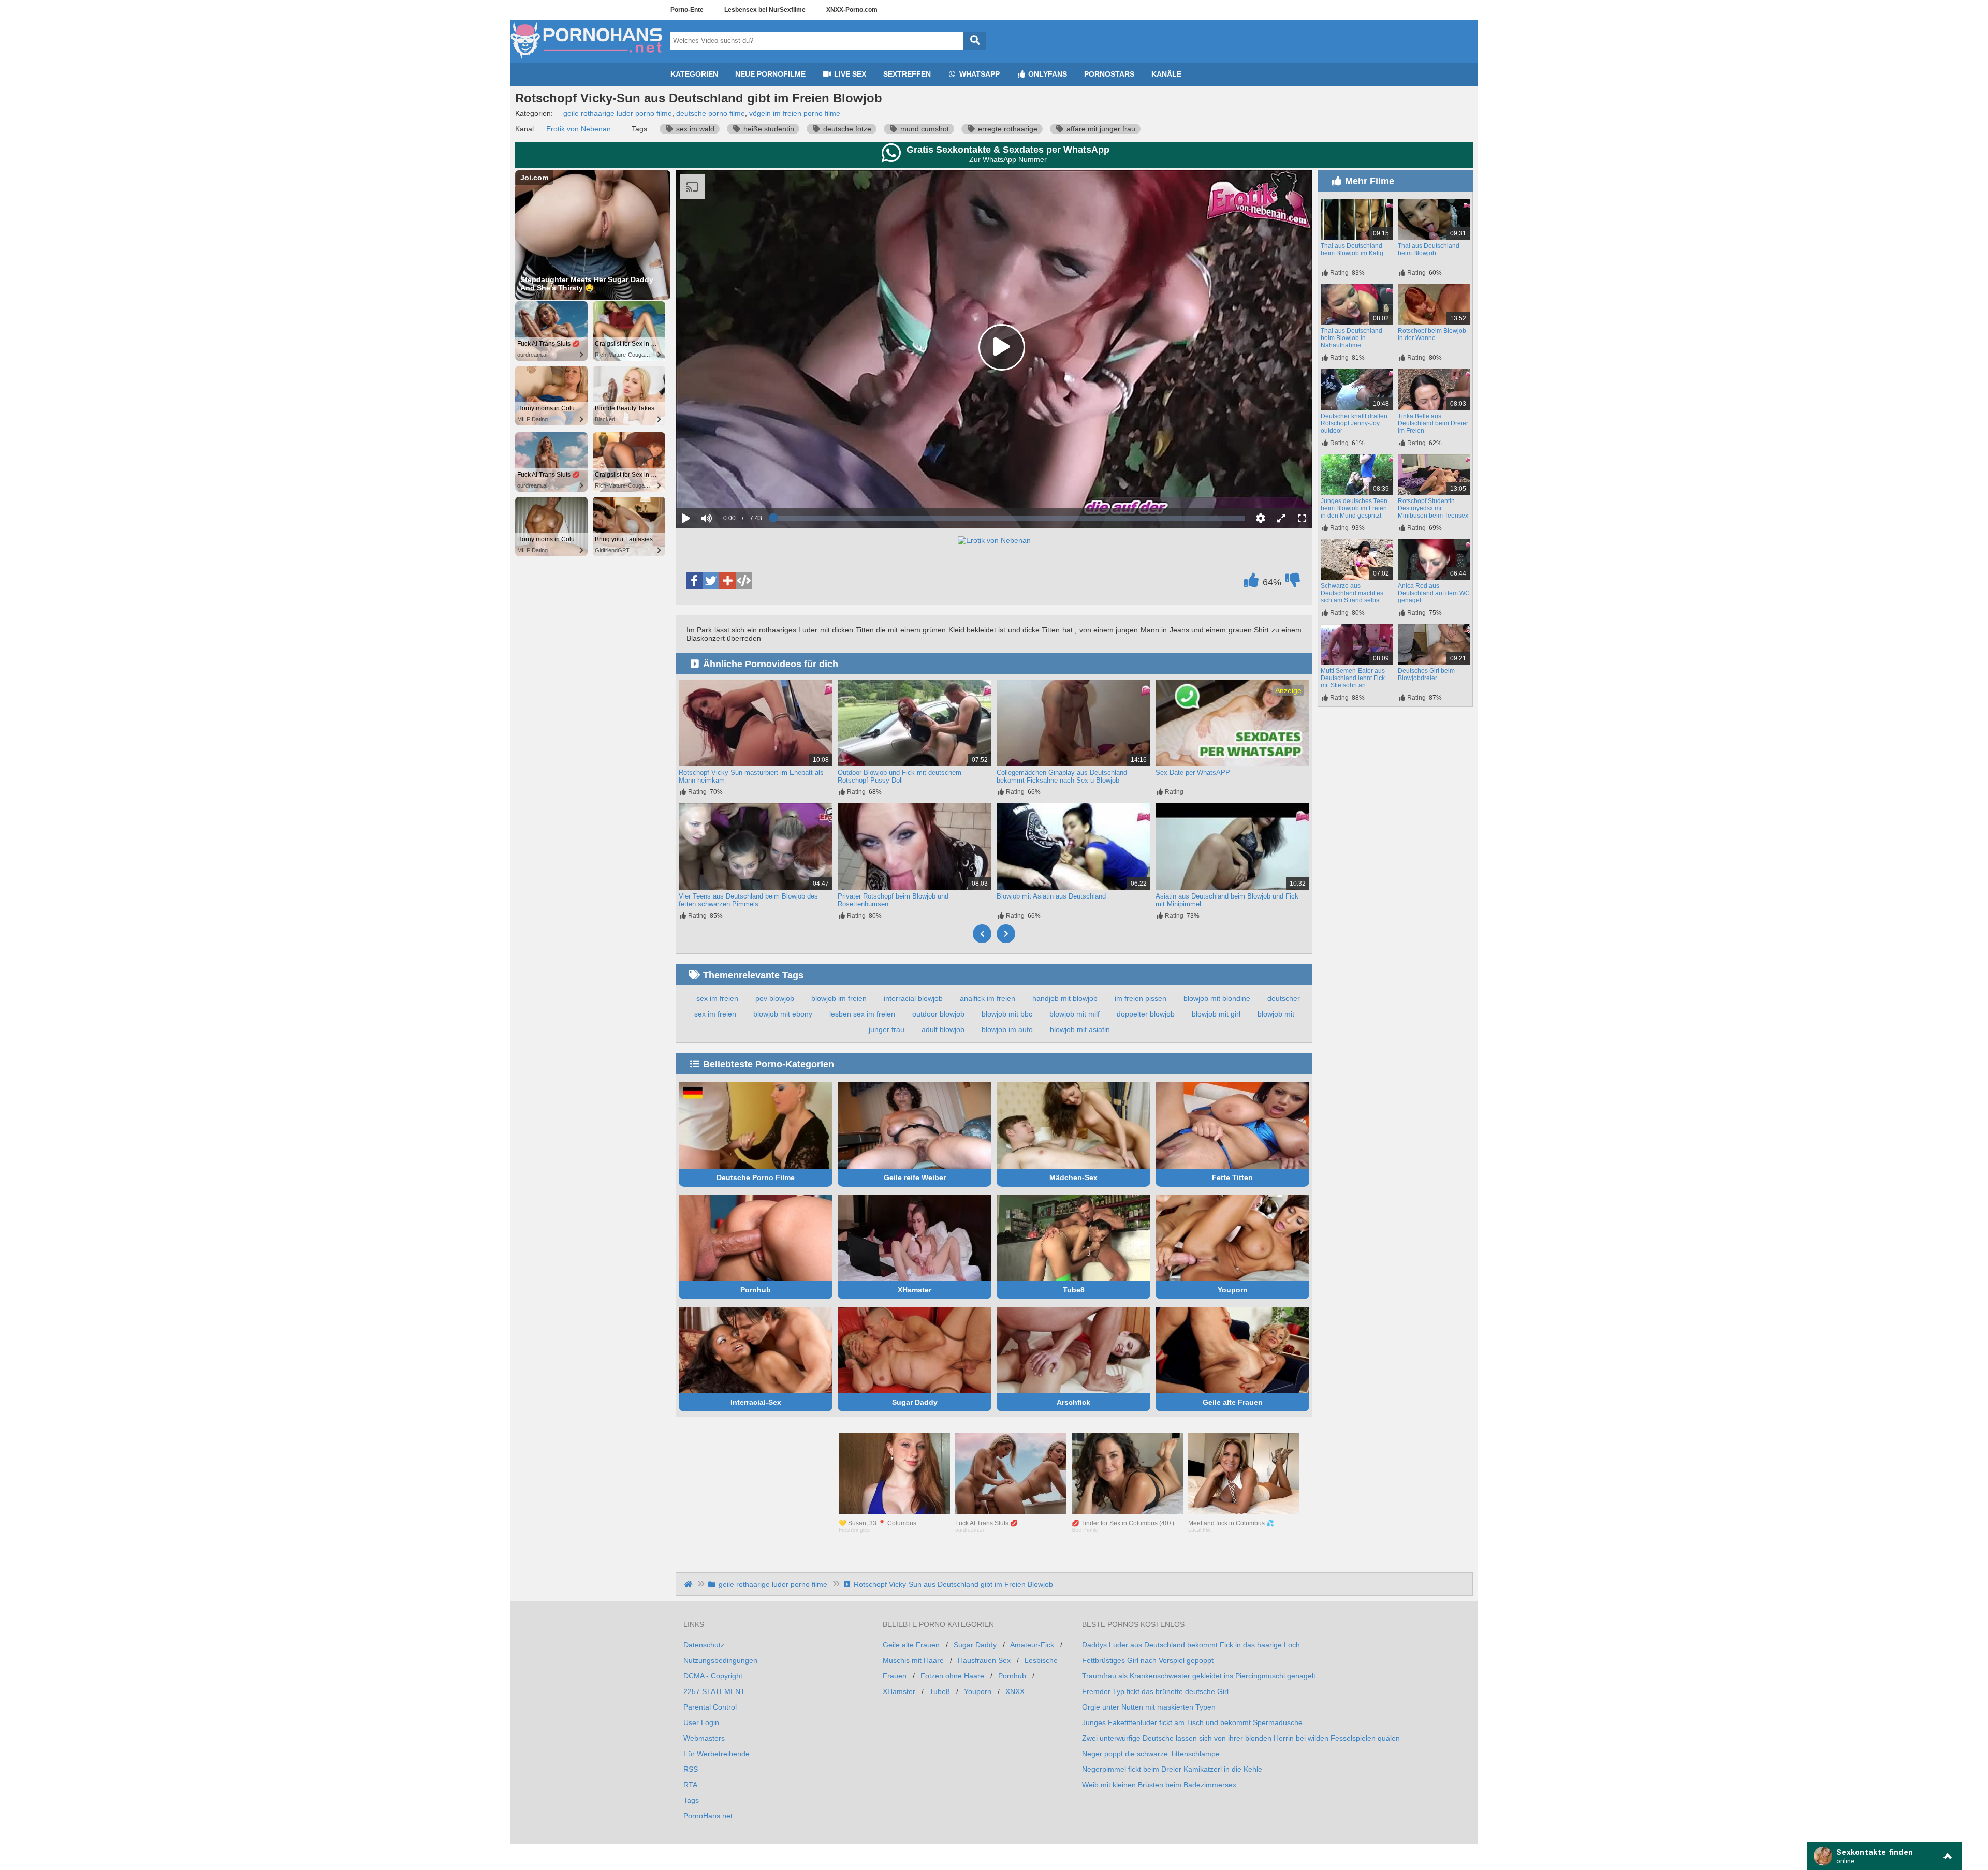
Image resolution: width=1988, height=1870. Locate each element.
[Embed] (744, 581)
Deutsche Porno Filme (756, 1177)
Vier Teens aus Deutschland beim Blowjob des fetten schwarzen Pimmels (748, 900)
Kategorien (694, 74)
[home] (689, 1584)
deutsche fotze (846, 129)
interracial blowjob (913, 998)
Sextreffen (907, 74)
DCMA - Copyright (713, 1676)
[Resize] (1281, 518)
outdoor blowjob (938, 1014)
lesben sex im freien (862, 1014)
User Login (701, 1722)
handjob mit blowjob (1065, 998)
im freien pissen (1141, 998)
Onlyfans (1047, 74)
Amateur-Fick (1032, 1645)
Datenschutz (704, 1645)
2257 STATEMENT (714, 1691)
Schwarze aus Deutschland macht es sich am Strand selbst (1352, 593)
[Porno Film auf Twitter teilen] (711, 581)
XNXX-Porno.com (852, 10)
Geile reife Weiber (915, 1177)
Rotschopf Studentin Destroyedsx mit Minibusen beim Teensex (1433, 508)
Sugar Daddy (915, 1402)
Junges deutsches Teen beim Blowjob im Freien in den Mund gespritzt (1354, 508)
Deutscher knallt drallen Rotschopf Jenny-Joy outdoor (1354, 423)
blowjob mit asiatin (1080, 1029)
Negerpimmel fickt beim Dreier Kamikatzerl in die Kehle (1172, 1769)
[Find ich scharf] (1251, 583)
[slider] (725, 486)
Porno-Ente (687, 10)
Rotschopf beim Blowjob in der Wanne (1432, 334)
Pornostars (1109, 74)
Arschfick (1073, 1402)
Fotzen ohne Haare (952, 1676)
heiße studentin (768, 129)
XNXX (1015, 1691)
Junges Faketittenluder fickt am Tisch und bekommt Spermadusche (1192, 1722)
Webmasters (704, 1738)
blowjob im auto (1007, 1029)
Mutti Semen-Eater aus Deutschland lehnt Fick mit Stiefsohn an (1353, 678)
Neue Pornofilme (770, 74)
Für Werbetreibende (717, 1754)
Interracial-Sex (756, 1402)
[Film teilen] (727, 581)
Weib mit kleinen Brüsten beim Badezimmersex (1159, 1785)
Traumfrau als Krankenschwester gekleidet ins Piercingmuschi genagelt (1199, 1676)
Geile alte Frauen (1233, 1402)
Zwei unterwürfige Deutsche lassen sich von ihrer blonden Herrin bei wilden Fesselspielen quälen (1241, 1738)
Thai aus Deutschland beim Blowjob (1429, 249)
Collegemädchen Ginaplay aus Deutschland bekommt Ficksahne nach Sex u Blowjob (1062, 776)
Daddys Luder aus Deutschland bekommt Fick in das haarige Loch (1191, 1645)
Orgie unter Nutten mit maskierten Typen (1149, 1707)
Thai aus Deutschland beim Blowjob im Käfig (1352, 249)
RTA (690, 1785)
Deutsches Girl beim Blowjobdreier (1426, 674)
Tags (691, 1800)
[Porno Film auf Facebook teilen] (694, 581)
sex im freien (717, 998)
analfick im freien (988, 998)
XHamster (915, 1290)
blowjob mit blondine (1217, 998)
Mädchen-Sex (1073, 1177)
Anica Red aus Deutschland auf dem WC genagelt (1434, 593)
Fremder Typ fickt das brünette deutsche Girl (1155, 1691)
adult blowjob (943, 1029)
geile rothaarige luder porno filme (618, 113)
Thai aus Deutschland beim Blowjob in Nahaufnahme (1351, 338)
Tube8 (1074, 1290)
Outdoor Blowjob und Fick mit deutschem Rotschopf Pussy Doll (900, 776)
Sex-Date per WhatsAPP (1193, 772)
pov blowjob (775, 998)
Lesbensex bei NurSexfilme (765, 10)
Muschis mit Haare (913, 1660)
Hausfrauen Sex (984, 1660)
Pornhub (756, 1290)
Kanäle (1166, 74)
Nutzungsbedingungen (720, 1660)
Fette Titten (1232, 1177)
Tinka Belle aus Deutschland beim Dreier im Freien (1433, 423)
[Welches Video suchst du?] (975, 41)
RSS (691, 1769)
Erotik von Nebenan (579, 129)
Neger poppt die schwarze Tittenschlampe (1151, 1754)
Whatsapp (978, 74)
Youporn (1233, 1290)
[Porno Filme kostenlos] (588, 58)
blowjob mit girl (1216, 1014)
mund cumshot (924, 129)
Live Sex (849, 74)
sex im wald (694, 129)
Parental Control (710, 1707)
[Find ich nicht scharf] (1293, 583)
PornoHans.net (708, 1816)
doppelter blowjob (1146, 1014)
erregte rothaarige (1007, 129)
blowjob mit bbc (1007, 1014)
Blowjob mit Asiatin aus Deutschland (1051, 896)
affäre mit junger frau (1100, 129)
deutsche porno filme (711, 113)
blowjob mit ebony (783, 1014)
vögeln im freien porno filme (795, 113)
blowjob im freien (839, 998)
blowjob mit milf (1075, 1014)
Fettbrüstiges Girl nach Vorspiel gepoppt (1148, 1660)
